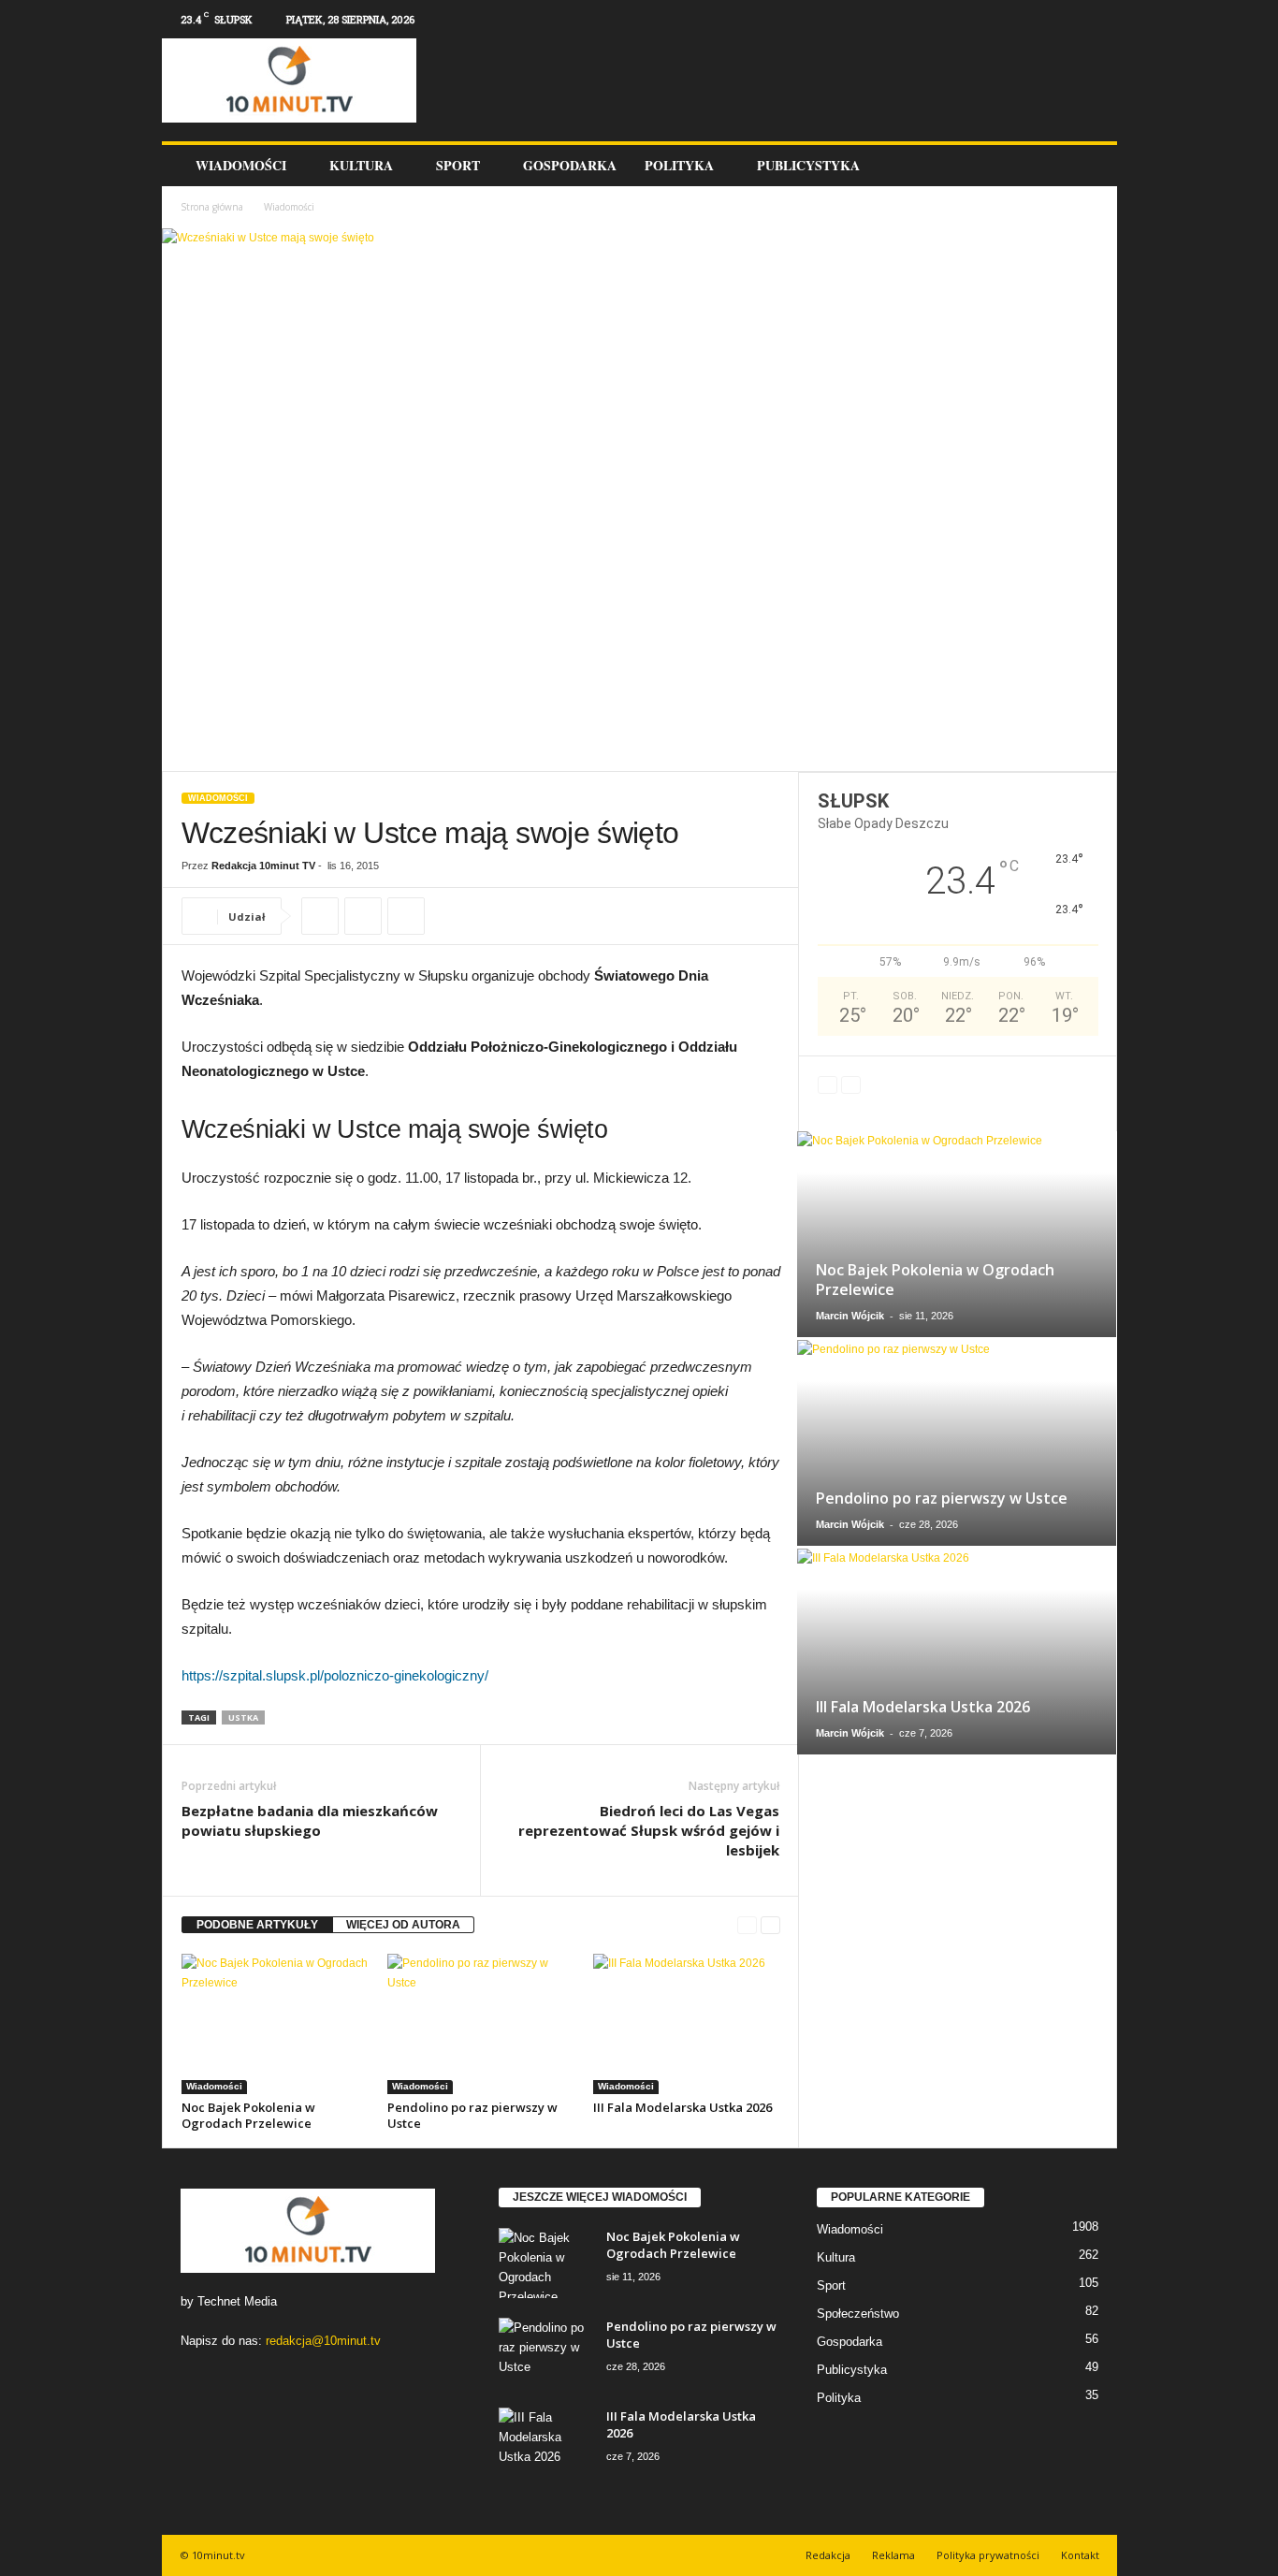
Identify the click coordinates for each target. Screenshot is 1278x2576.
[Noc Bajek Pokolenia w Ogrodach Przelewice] (275, 2024)
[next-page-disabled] (851, 1085)
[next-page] (770, 1925)
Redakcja (828, 2555)
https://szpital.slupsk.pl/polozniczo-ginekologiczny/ (335, 1675)
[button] (1089, 166)
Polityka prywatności (988, 2555)
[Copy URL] (320, 916)
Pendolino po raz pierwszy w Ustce (472, 2115)
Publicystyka (808, 165)
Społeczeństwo (858, 2314)
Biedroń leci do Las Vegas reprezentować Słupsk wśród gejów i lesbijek (649, 1830)
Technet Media (237, 2301)
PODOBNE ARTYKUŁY (257, 1925)
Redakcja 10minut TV (263, 866)
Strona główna (212, 207)
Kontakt (1080, 2555)
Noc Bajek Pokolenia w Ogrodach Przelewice (248, 2115)
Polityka (679, 165)
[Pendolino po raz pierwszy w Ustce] (481, 2024)
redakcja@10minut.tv (323, 2341)
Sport (458, 165)
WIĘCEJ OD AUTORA (403, 1925)
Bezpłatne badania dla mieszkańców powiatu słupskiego (310, 1820)
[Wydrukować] (363, 916)
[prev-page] (747, 1925)
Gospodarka (570, 165)
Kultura (361, 165)
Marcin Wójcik (850, 1316)
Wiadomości (241, 165)
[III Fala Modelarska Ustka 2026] (687, 2024)
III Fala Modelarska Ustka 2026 (683, 2107)
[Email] (406, 916)
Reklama (893, 2555)
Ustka (243, 1717)
